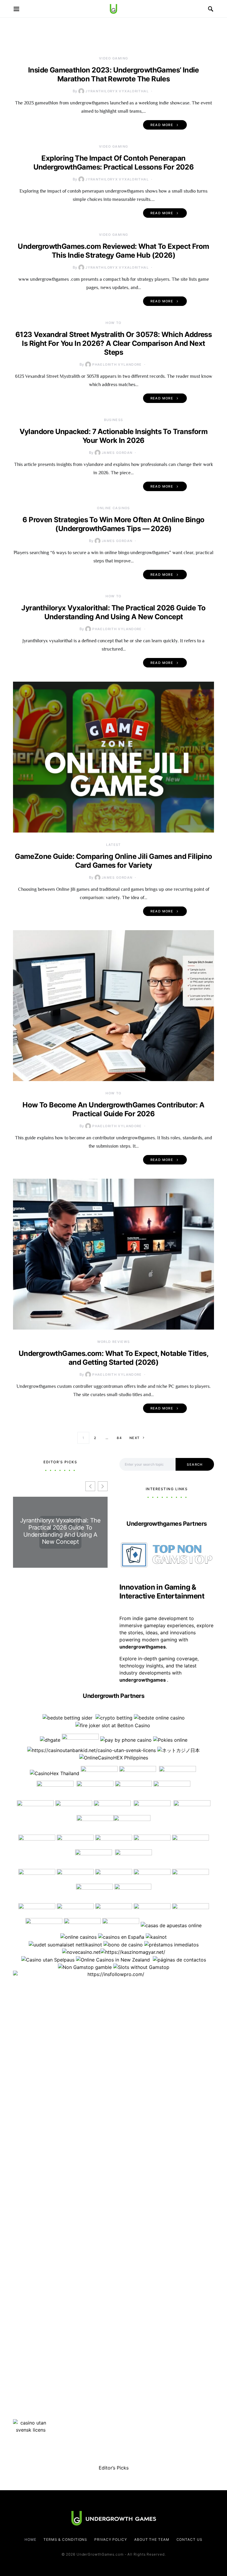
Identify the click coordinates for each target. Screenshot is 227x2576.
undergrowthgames (143, 1680)
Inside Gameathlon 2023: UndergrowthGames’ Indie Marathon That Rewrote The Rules (113, 74)
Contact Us (189, 2539)
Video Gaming (114, 58)
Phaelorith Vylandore (117, 364)
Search (195, 1464)
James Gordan (117, 453)
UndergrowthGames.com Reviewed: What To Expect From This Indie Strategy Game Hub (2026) (113, 251)
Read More (162, 125)
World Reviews (114, 1342)
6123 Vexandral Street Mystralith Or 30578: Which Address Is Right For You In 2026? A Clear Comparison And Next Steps (113, 343)
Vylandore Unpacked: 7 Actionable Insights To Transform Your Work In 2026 (114, 436)
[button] (103, 1486)
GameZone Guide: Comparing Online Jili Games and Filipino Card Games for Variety (113, 861)
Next (135, 1438)
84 (119, 1438)
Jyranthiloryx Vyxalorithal (117, 91)
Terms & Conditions (65, 2539)
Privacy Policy (111, 2539)
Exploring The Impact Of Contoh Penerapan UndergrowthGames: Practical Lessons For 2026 (114, 163)
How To (113, 323)
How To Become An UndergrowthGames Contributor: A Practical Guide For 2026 (113, 1109)
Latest (113, 845)
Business (114, 420)
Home (30, 2539)
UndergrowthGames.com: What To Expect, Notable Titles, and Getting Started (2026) (113, 1358)
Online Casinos (113, 508)
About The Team (152, 2539)
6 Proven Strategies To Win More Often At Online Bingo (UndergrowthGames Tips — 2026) (113, 524)
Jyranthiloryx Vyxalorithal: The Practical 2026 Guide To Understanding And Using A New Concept (113, 612)
